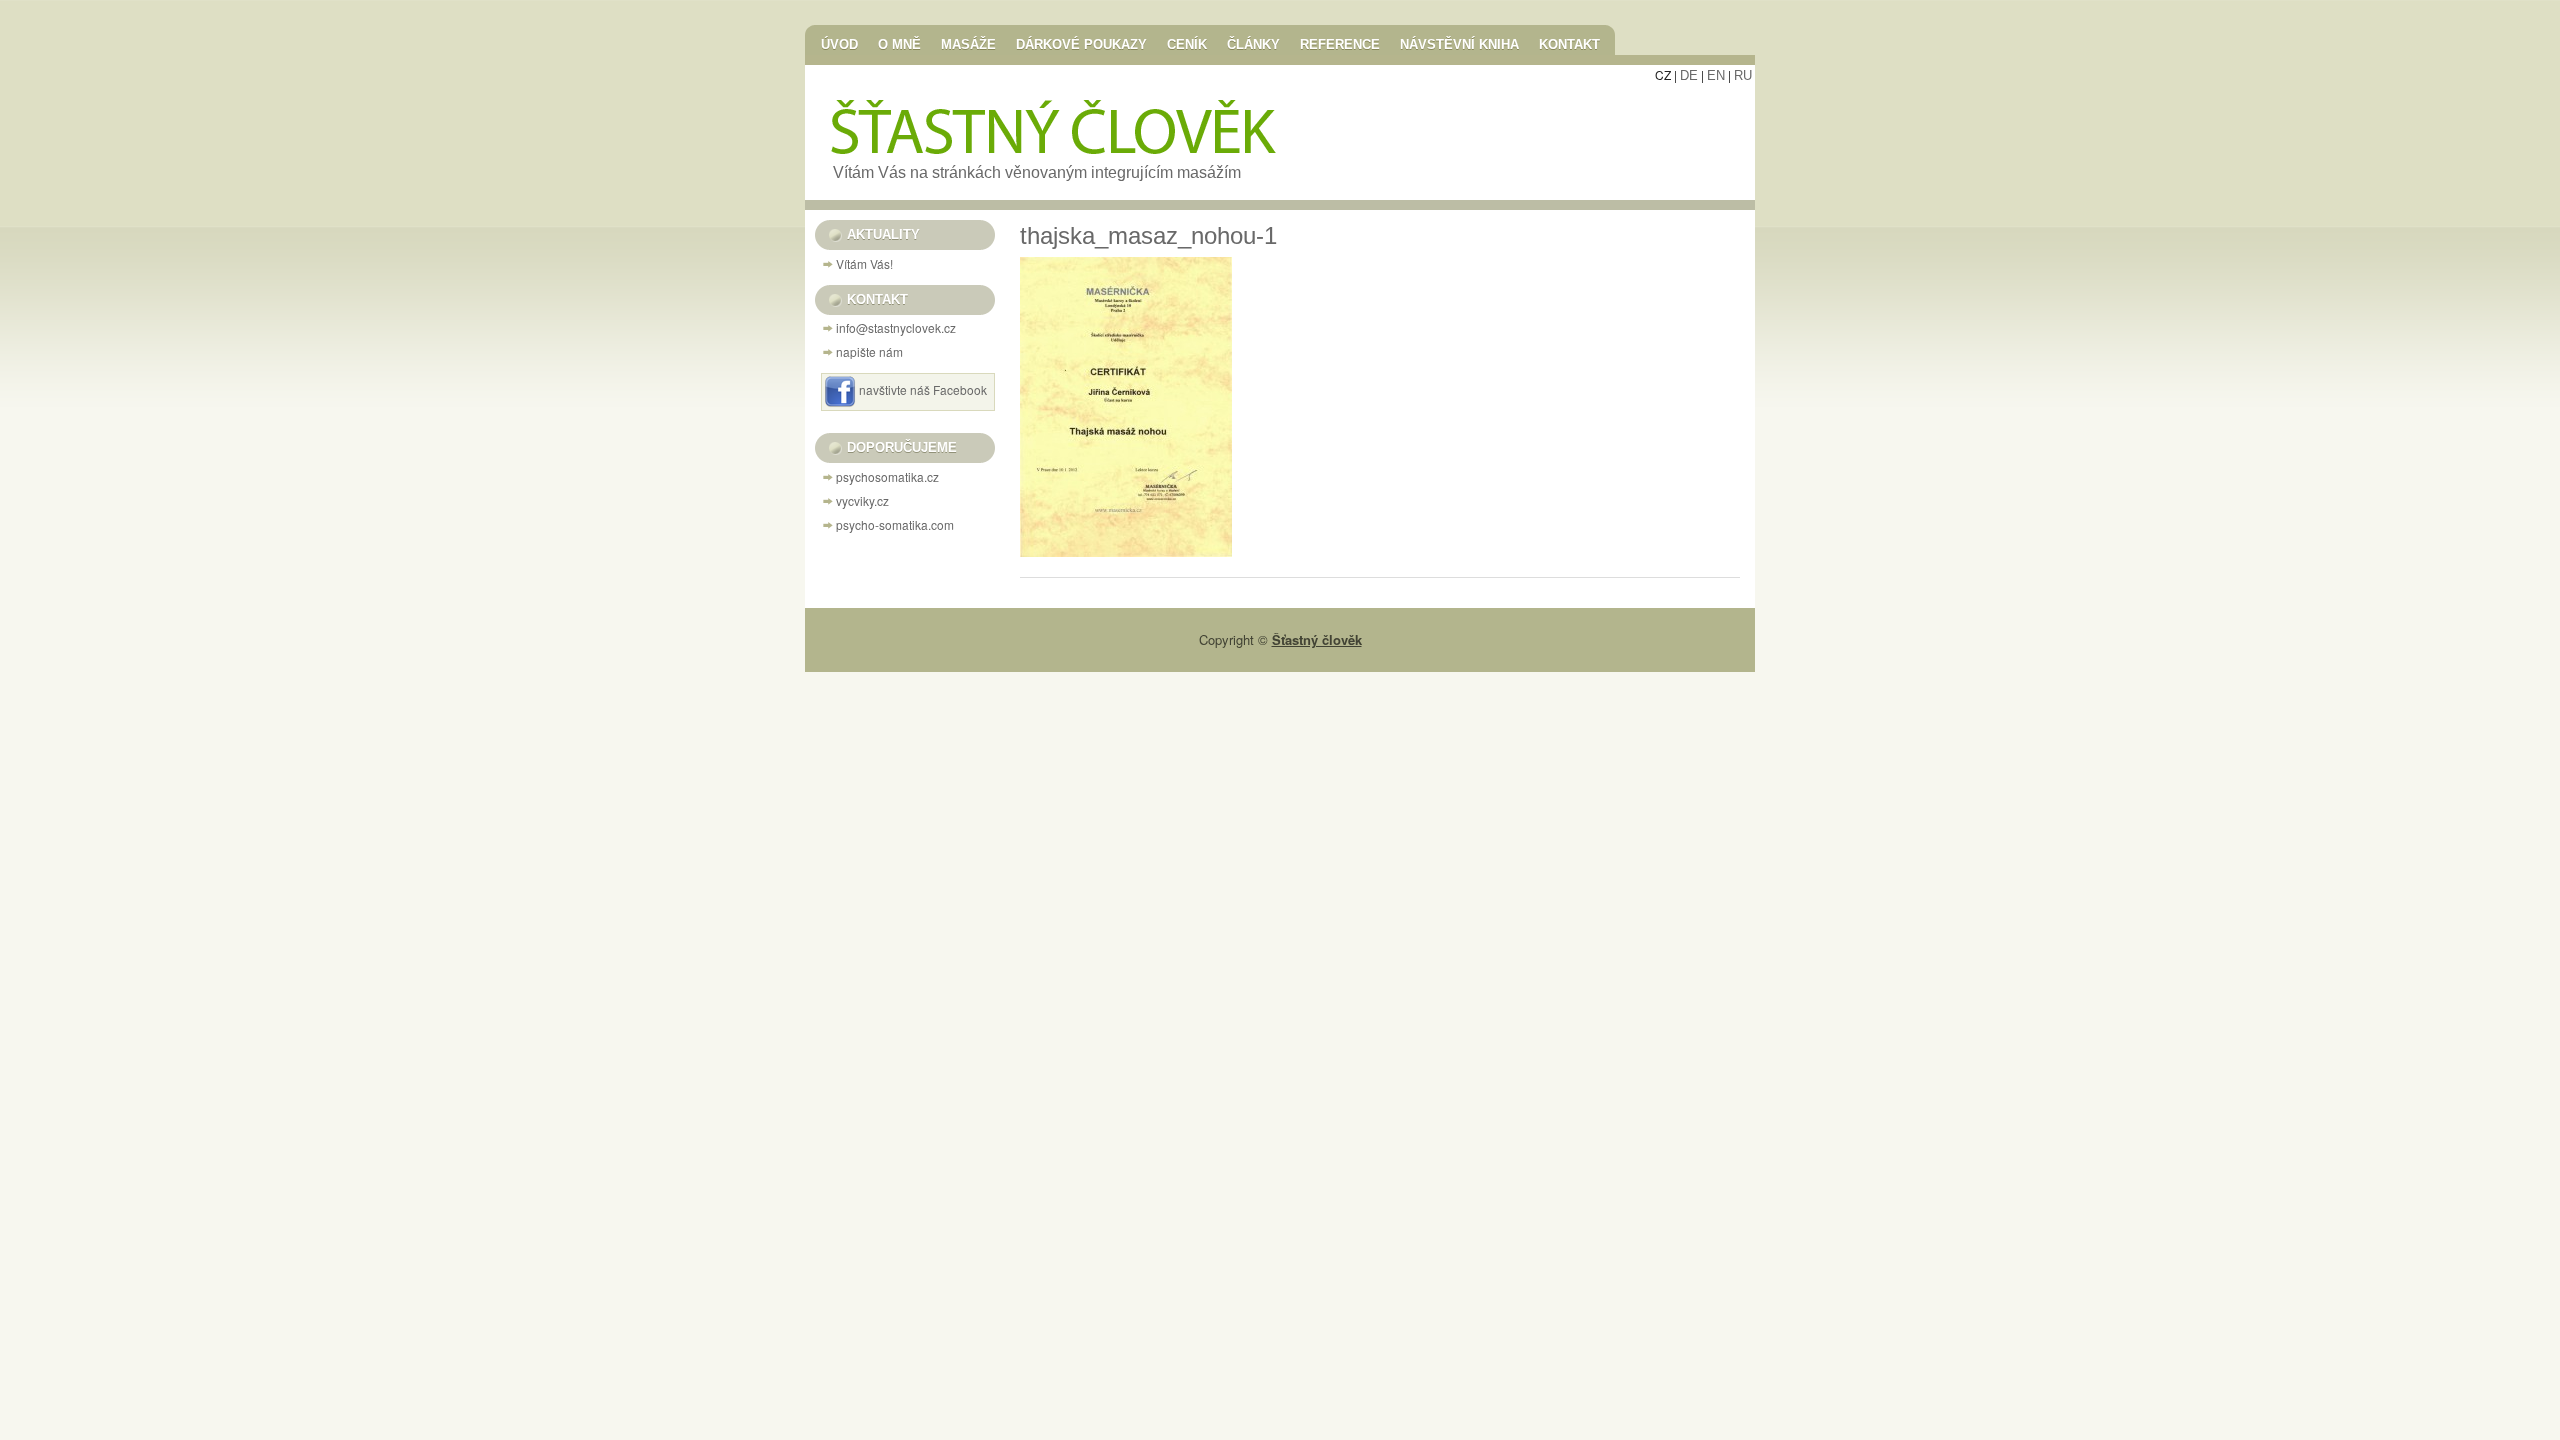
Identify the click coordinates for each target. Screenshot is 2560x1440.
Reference (1340, 44)
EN (1716, 75)
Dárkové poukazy (1081, 44)
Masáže (968, 44)
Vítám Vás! (864, 263)
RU (1743, 75)
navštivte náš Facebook (923, 389)
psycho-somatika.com (895, 524)
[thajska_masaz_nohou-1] (1126, 552)
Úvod (839, 44)
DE (1689, 75)
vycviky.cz (862, 500)
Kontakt (1569, 44)
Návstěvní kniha (1459, 44)
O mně (899, 44)
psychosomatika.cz (887, 476)
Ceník (1187, 44)
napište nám (869, 351)
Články (1253, 44)
